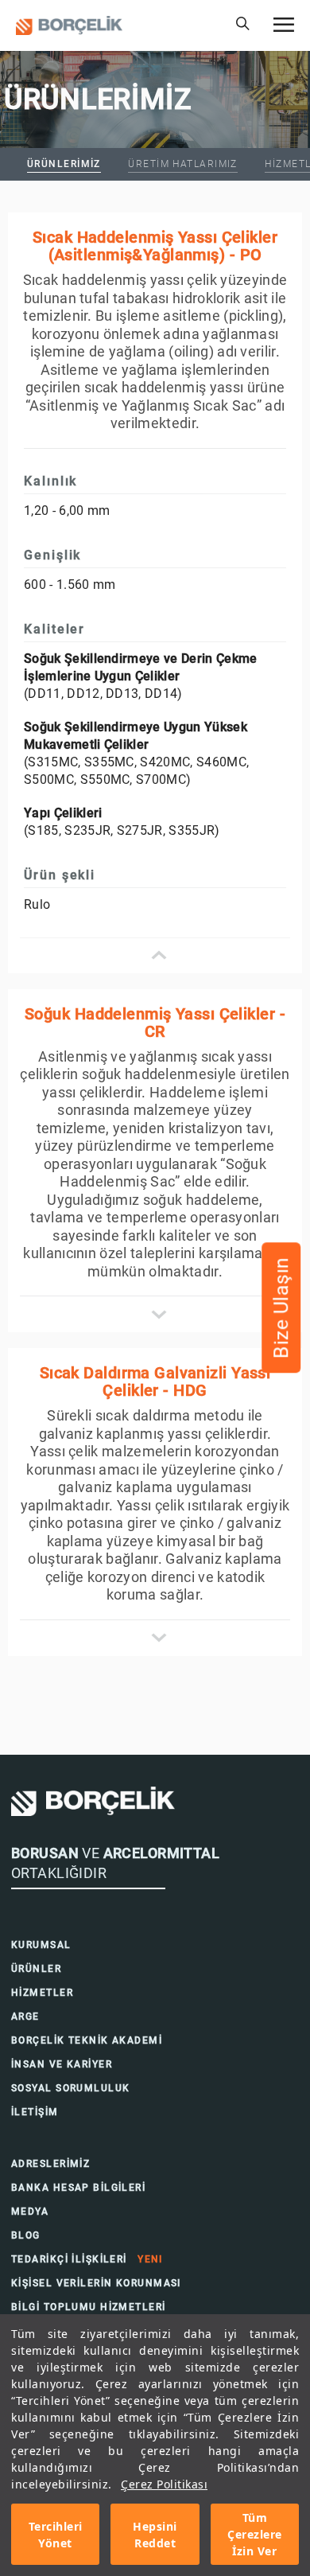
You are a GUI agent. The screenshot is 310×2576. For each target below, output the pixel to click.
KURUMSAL (41, 1945)
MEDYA (30, 2212)
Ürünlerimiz (64, 164)
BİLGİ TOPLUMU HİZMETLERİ (89, 2307)
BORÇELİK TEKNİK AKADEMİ (87, 2040)
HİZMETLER (42, 1993)
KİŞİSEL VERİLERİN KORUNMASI (96, 2283)
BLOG (26, 2235)
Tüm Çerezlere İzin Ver (255, 2534)
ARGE (25, 2017)
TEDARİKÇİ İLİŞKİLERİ (87, 2259)
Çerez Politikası (164, 2484)
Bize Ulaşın (281, 1307)
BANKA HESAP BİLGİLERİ (78, 2188)
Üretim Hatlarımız (182, 164)
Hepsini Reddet (155, 2535)
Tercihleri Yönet (56, 2535)
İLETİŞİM (35, 2112)
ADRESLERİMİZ (50, 2164)
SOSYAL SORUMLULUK (70, 2088)
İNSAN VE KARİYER (62, 2064)
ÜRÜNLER (36, 1969)
